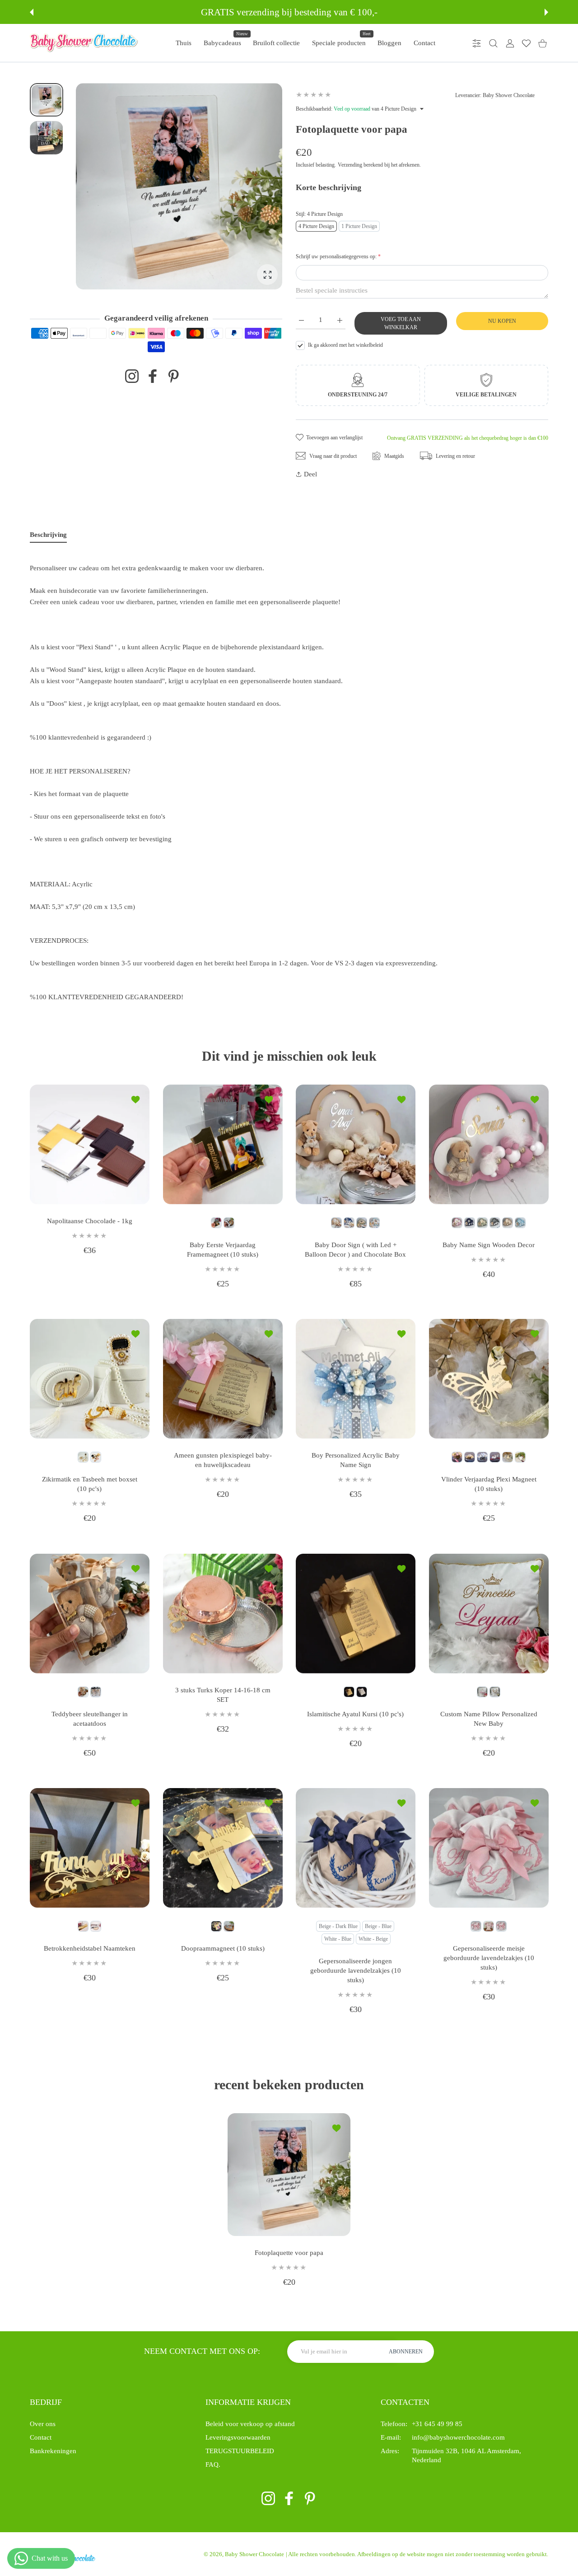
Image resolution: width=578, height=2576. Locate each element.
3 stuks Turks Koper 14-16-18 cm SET (222, 1694)
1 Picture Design (359, 226)
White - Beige (373, 1939)
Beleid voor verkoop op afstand (250, 2424)
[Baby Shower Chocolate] (84, 43)
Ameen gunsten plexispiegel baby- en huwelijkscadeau (222, 1460)
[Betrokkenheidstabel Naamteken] (90, 1848)
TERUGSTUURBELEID (240, 2451)
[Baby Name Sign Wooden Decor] (489, 1144)
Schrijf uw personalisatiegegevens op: (338, 256)
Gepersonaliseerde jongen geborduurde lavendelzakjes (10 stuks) (356, 1970)
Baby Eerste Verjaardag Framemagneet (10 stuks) (223, 1249)
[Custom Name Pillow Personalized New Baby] (489, 1614)
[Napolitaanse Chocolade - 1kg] (90, 1144)
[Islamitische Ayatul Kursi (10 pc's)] (356, 1614)
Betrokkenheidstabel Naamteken (90, 1948)
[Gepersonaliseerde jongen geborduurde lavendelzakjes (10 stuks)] (356, 1848)
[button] (32, 12)
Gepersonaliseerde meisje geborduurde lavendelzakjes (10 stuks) (488, 1958)
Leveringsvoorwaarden (238, 2437)
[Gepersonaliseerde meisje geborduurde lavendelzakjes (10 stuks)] (489, 1848)
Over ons (43, 2424)
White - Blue (338, 1939)
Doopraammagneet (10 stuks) (222, 1948)
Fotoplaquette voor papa (289, 2253)
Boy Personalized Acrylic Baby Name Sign (356, 1460)
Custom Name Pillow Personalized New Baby (488, 1718)
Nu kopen (502, 321)
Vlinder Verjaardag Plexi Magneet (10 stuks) (488, 1484)
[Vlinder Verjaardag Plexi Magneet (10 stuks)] (489, 1379)
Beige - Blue (378, 1926)
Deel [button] (310, 474)
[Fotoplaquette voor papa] (289, 2175)
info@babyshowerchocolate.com (458, 2437)
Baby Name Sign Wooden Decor (489, 1244)
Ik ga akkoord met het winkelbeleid (345, 345)
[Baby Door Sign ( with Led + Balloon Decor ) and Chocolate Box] (356, 1144)
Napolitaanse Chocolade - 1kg (90, 1220)
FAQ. (213, 2464)
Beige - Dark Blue (338, 1926)
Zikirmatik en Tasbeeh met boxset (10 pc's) (90, 1484)
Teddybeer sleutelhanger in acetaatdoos (90, 1718)
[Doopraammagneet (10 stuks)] (223, 1848)
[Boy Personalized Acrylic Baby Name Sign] (356, 1379)
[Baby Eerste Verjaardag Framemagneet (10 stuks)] (223, 1144)
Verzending (350, 165)
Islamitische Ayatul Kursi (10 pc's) (355, 1714)
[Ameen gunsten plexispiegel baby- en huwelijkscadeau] (223, 1379)
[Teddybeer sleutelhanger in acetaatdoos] (90, 1614)
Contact (41, 2437)
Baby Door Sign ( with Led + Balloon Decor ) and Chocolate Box (355, 1249)
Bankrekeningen (53, 2451)
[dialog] (493, 43)
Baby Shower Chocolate (254, 2554)
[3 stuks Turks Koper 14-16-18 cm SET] (223, 1614)
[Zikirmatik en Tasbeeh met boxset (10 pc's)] (90, 1379)
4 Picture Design (316, 226)
